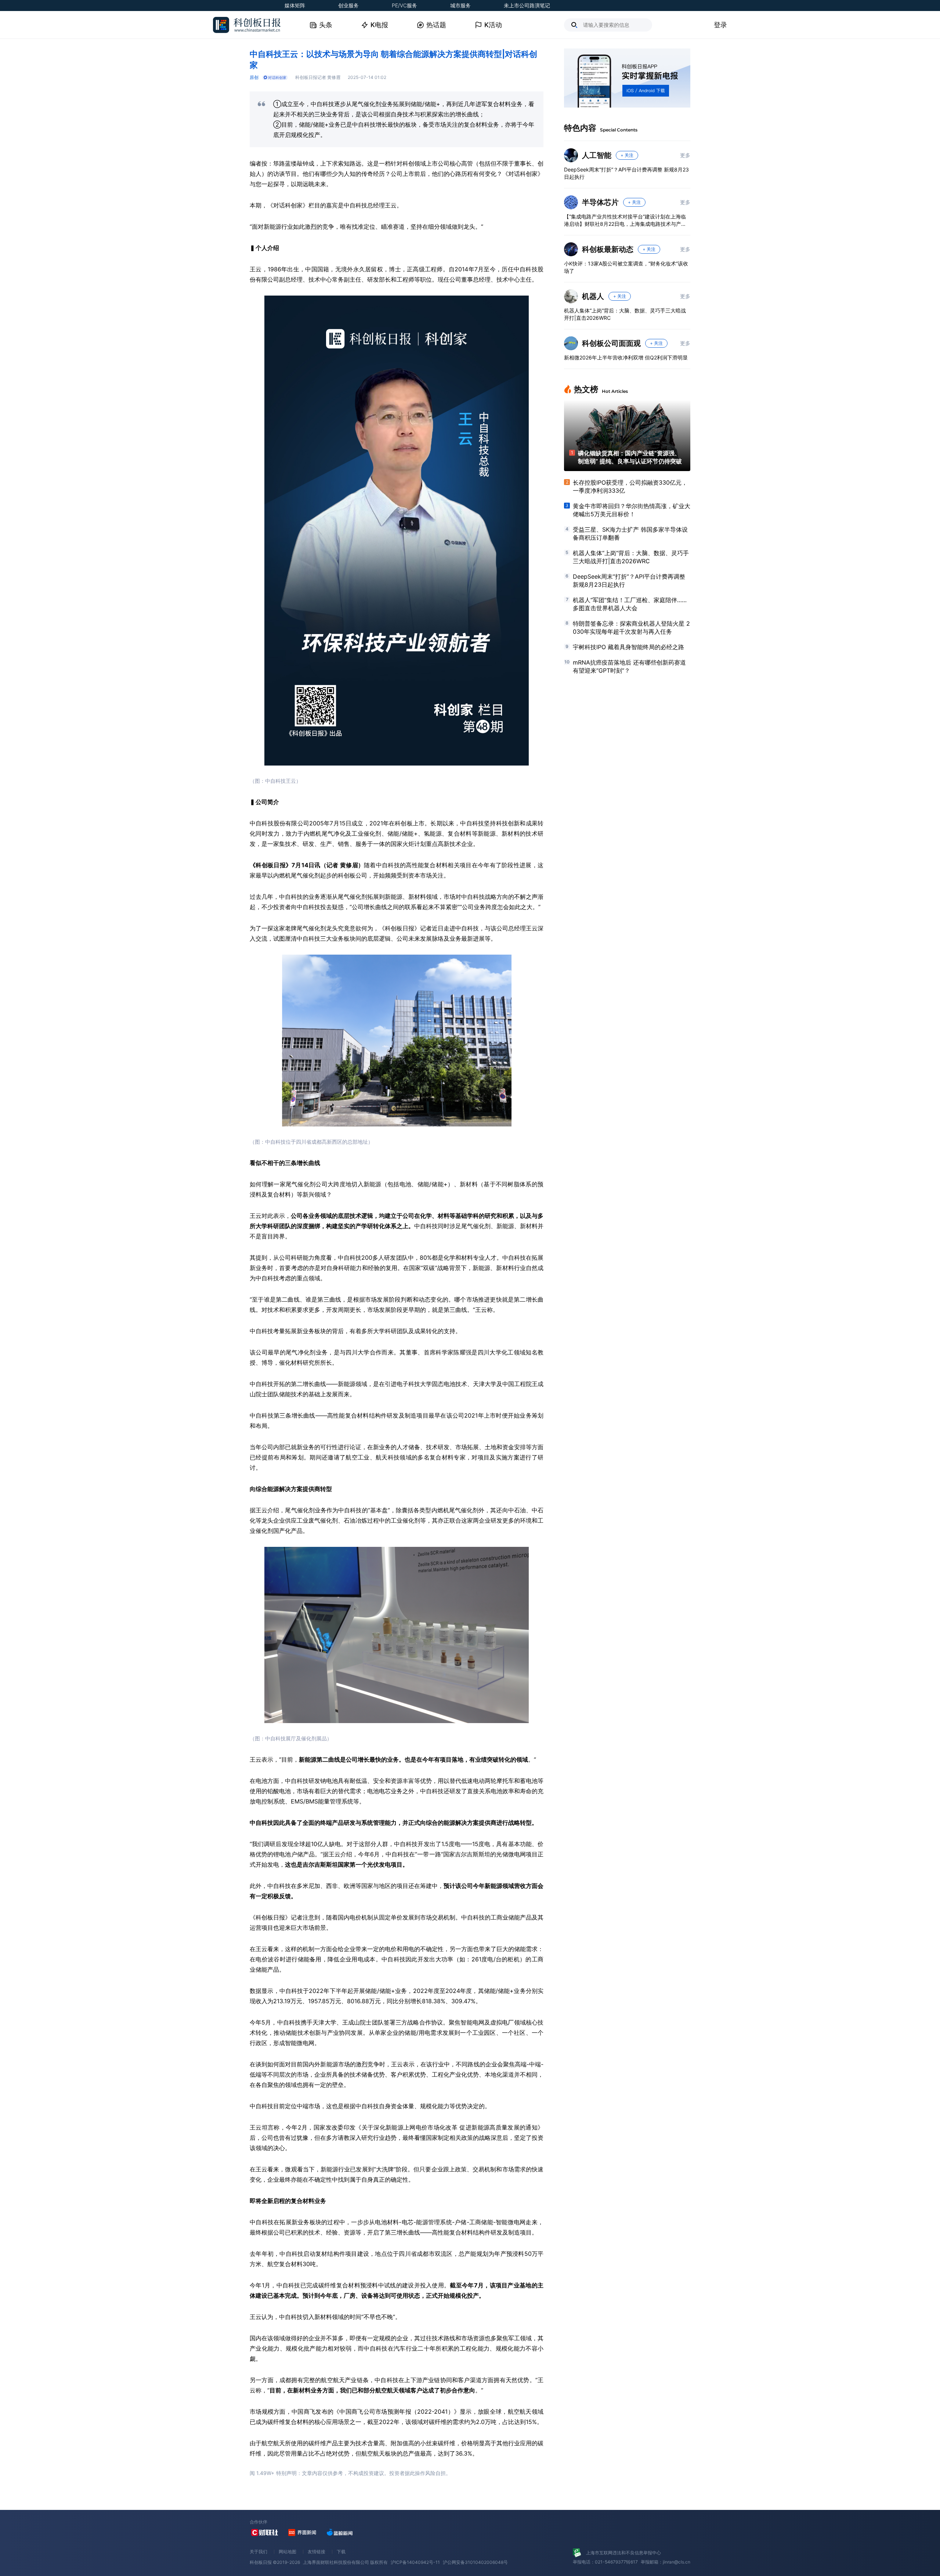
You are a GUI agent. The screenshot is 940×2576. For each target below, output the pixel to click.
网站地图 (288, 2552)
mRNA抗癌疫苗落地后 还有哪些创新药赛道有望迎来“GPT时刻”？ (629, 666)
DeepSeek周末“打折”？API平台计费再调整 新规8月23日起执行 (626, 173)
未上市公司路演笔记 (527, 5)
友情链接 (317, 2552)
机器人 (593, 296)
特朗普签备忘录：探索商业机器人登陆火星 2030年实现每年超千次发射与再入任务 (631, 627)
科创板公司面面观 (611, 343)
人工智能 (597, 155)
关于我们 (258, 2552)
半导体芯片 (600, 202)
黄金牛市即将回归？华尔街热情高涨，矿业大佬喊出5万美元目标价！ (632, 510)
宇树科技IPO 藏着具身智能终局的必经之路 (628, 647)
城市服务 (460, 5)
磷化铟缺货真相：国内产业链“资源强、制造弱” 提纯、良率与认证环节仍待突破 (630, 457)
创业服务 (348, 5)
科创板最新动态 (608, 249)
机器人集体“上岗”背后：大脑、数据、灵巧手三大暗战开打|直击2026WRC (625, 314)
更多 (685, 155)
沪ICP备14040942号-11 (415, 2562)
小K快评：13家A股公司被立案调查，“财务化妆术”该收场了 (626, 267)
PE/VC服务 (404, 5)
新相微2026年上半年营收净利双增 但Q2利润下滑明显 (626, 357)
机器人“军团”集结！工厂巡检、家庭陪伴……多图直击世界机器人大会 (630, 604)
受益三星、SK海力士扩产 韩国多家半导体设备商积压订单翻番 (630, 533)
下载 (341, 2552)
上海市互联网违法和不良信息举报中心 (623, 2553)
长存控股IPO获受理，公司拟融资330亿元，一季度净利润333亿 (630, 486)
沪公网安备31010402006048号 (475, 2562)
